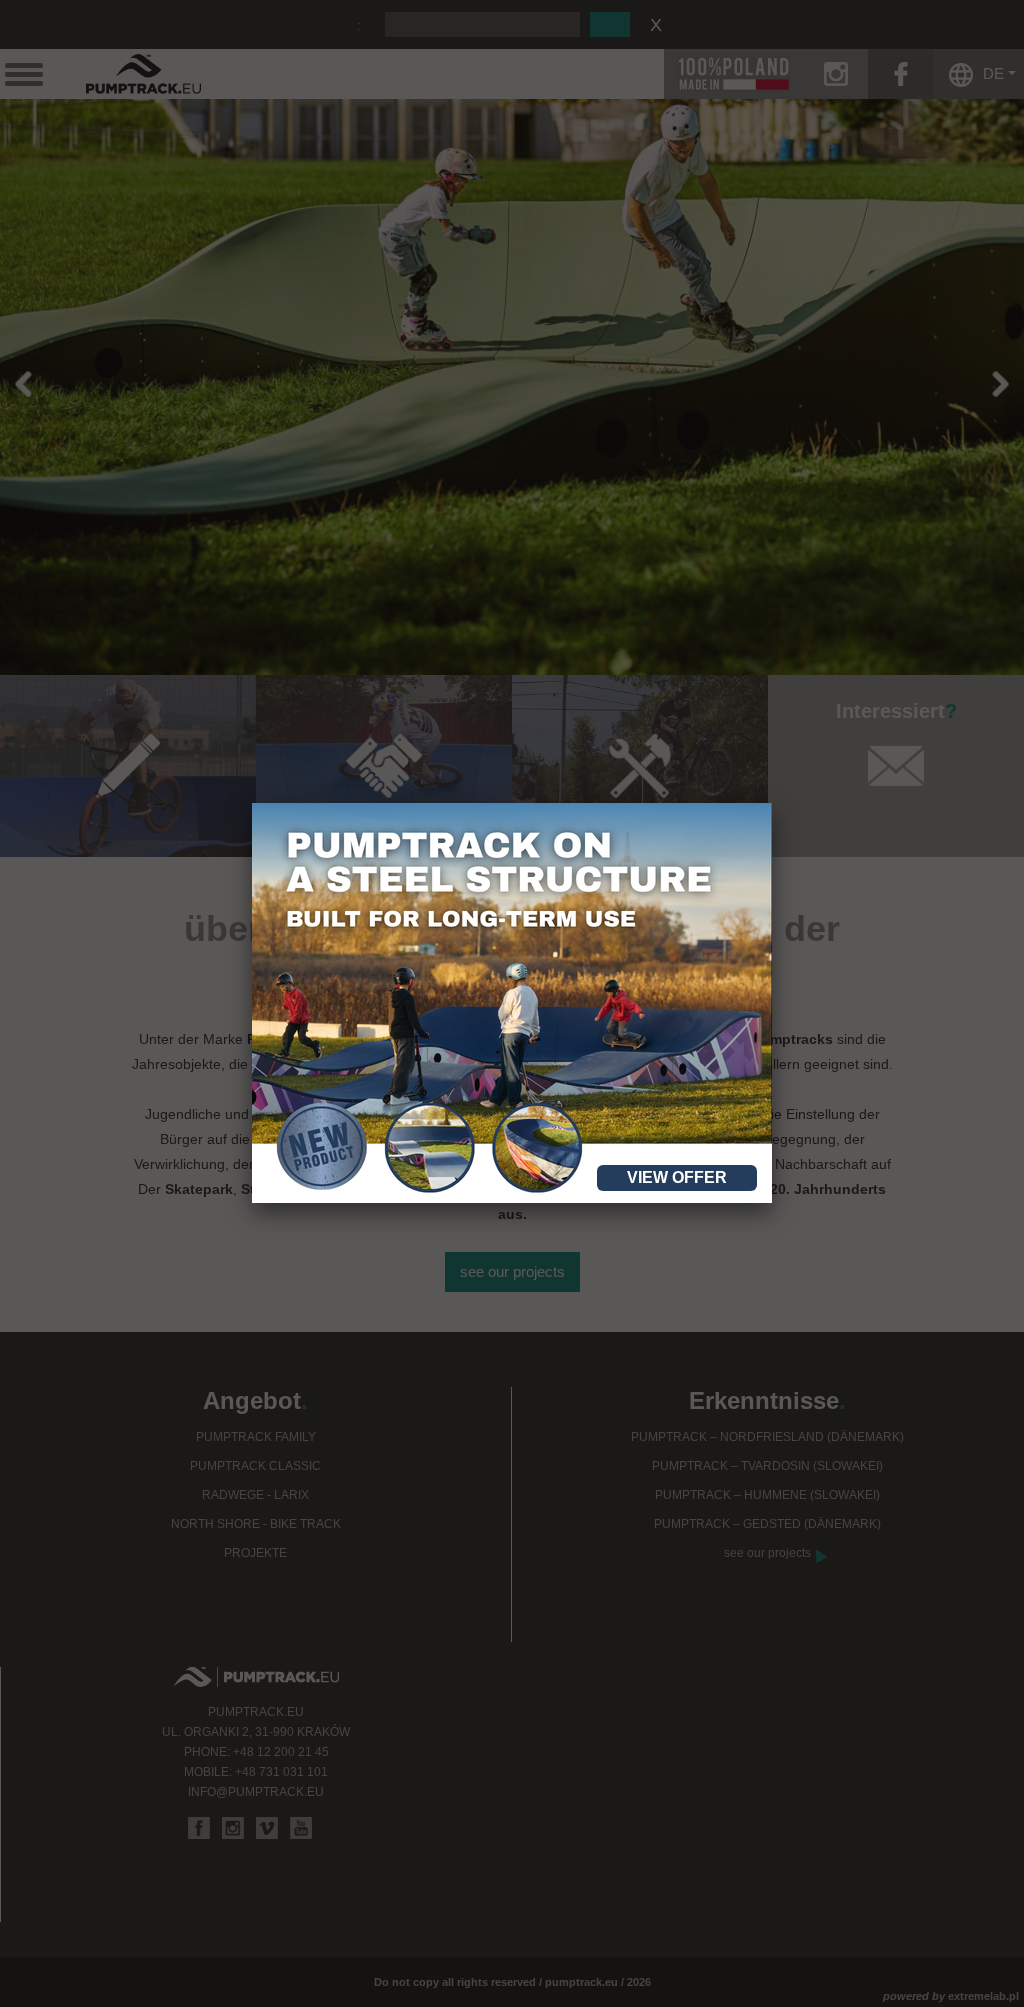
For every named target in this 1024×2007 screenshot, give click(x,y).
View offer (677, 1177)
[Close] (772, 803)
